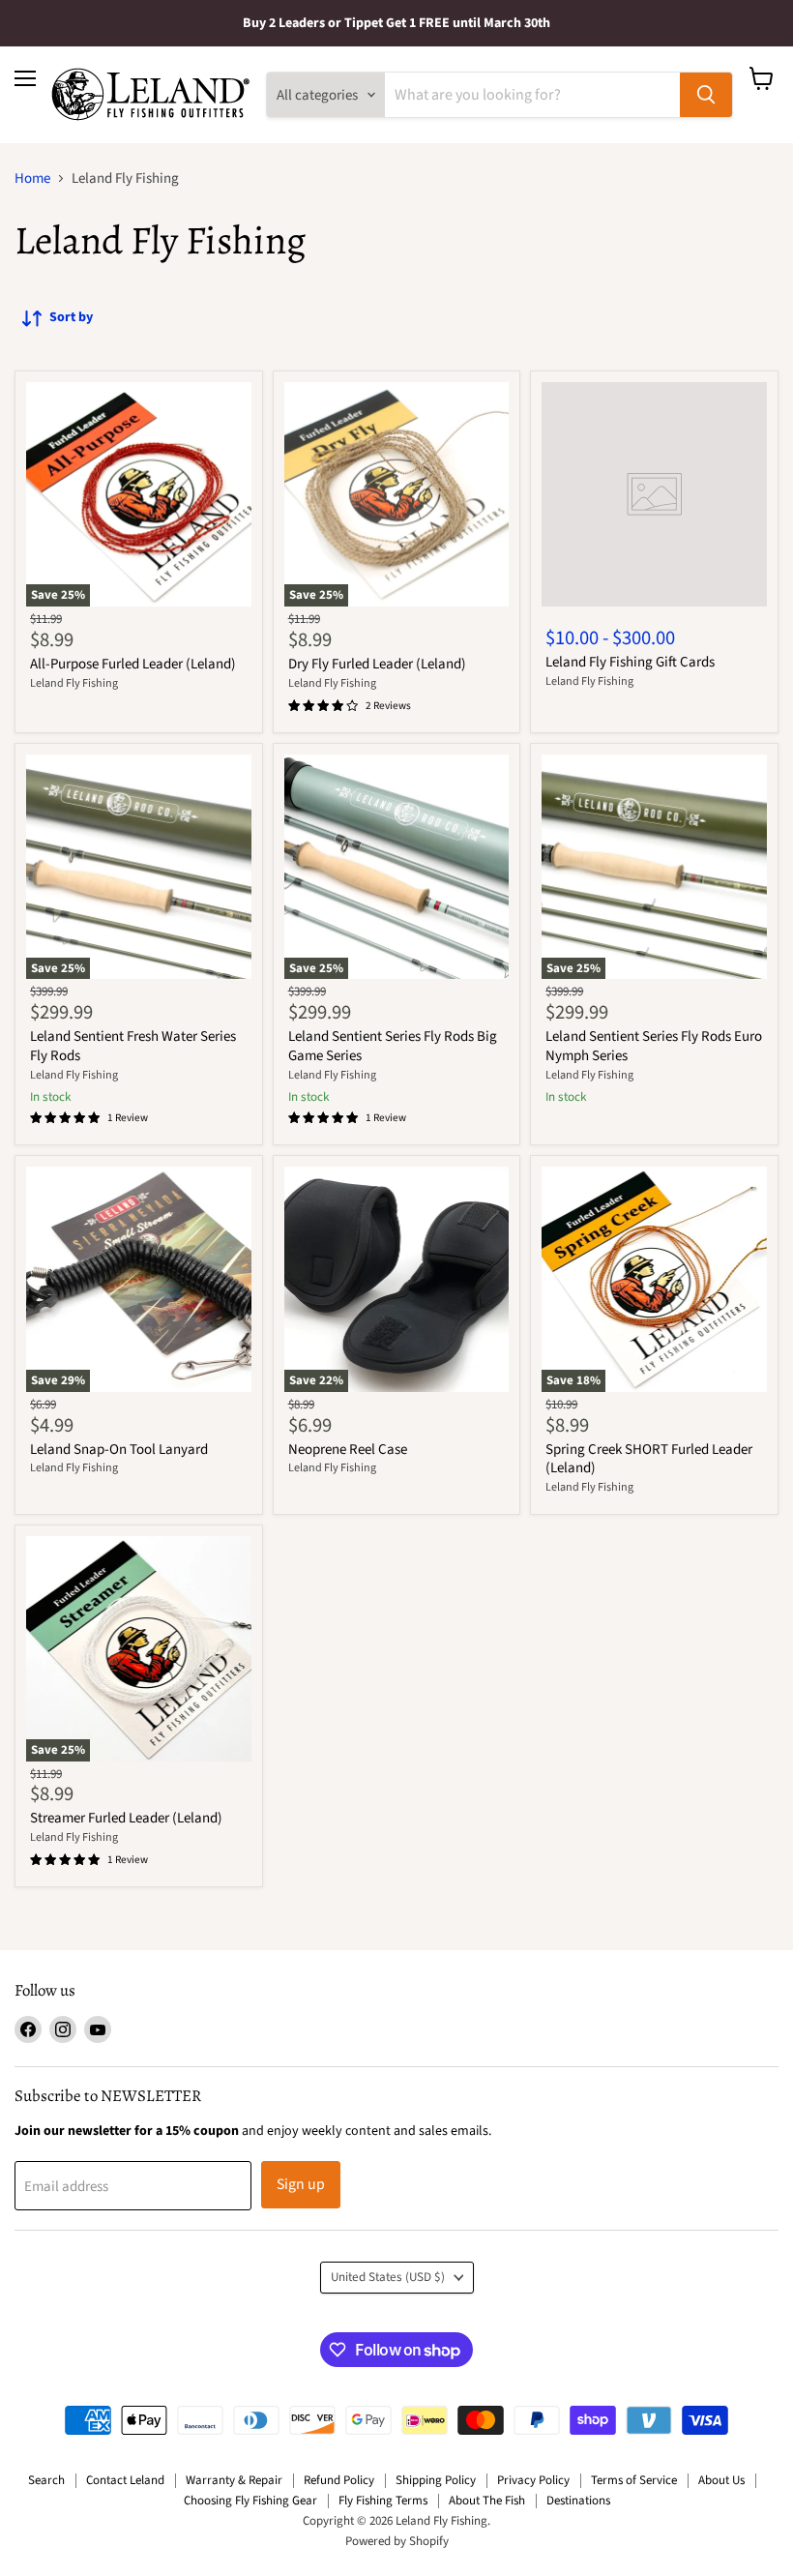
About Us (721, 2480)
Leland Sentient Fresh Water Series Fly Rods (133, 1046)
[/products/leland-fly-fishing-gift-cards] (654, 495)
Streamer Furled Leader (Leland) (126, 1818)
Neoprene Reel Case (348, 1450)
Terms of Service (634, 2480)
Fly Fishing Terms (383, 2501)
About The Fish (487, 2501)
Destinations (578, 2501)
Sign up (301, 2184)
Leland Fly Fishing (74, 683)
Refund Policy (339, 2480)
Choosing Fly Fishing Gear (250, 2501)
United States (388, 2277)
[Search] (706, 95)
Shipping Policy (436, 2480)
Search (46, 2480)
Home (32, 178)
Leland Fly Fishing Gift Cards (630, 662)
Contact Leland (125, 2480)
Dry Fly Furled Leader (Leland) (377, 664)
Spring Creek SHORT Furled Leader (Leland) (649, 1459)
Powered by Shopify (397, 2541)
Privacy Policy (533, 2480)
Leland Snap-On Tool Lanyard (119, 1450)
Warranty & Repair (234, 2480)
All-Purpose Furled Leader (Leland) (133, 664)
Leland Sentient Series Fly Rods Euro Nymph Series (654, 1046)
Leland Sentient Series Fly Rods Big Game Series (393, 1046)
